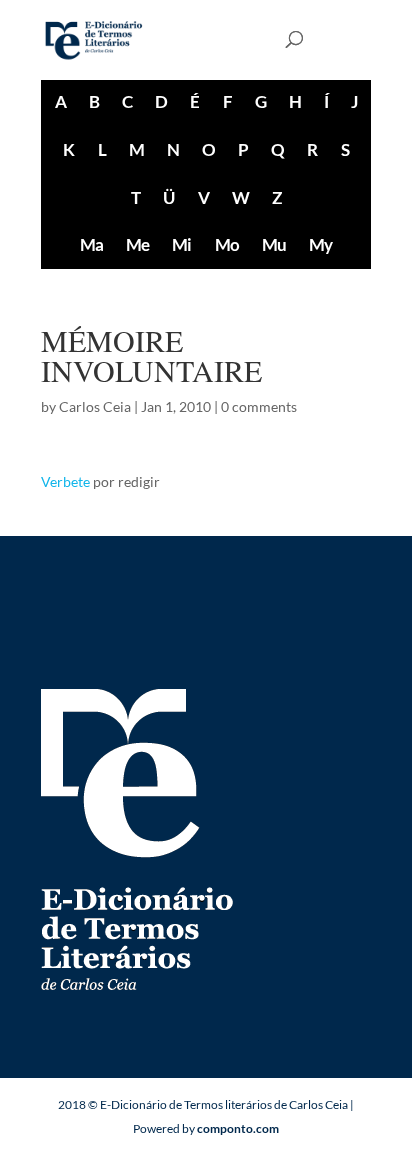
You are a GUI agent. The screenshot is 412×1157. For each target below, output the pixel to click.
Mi (181, 244)
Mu (274, 244)
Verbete (65, 481)
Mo (227, 244)
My (320, 244)
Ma (91, 244)
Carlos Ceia (95, 406)
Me (137, 244)
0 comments (259, 406)
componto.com (238, 1128)
